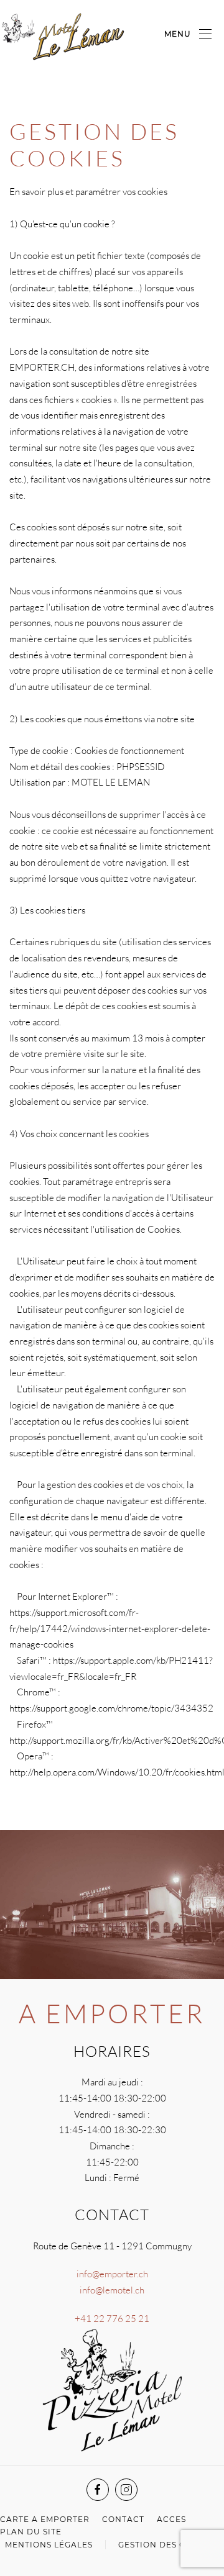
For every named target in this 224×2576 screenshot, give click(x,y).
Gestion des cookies (169, 2545)
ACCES (171, 2519)
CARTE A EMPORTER (45, 2519)
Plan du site (31, 2532)
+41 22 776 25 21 (112, 2319)
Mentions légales (49, 2545)
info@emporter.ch (112, 2274)
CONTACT (123, 2519)
